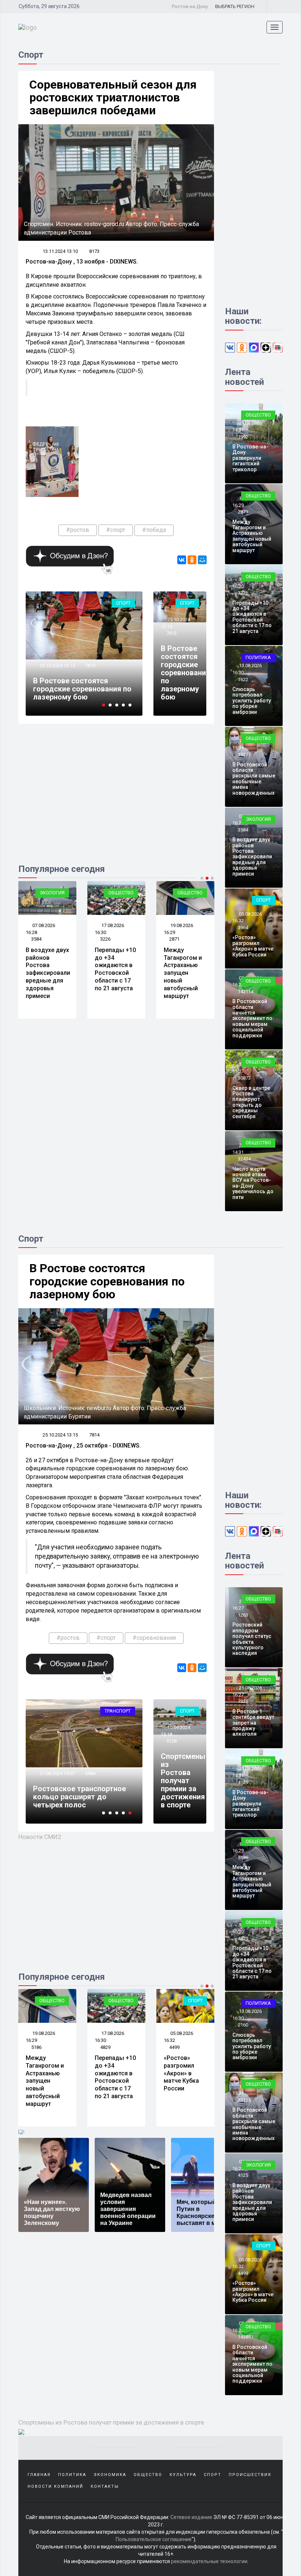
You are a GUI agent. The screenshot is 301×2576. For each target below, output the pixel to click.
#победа (154, 530)
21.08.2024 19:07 (57, 1773)
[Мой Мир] (202, 560)
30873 (244, 1078)
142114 (246, 992)
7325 (243, 1701)
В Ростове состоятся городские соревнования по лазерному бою (82, 689)
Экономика (110, 2475)
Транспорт (118, 1711)
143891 (246, 2337)
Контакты (105, 2486)
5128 (171, 1741)
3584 (36, 939)
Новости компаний (55, 2486)
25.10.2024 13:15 (57, 666)
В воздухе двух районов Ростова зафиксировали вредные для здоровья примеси (48, 973)
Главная (39, 2475)
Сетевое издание (191, 2517)
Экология (52, 893)
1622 (243, 679)
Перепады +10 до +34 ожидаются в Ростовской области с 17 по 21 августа (115, 969)
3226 (105, 939)
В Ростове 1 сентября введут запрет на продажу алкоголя (253, 1723)
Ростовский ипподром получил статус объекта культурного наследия (252, 1639)
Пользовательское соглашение (154, 2539)
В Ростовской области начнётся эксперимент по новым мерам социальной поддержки (252, 1018)
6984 (90, 1773)
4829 (105, 2047)
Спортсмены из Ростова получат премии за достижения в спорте (183, 1781)
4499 (174, 2047)
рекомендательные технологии (209, 2561)
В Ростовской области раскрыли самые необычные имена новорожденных (254, 779)
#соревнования (154, 1638)
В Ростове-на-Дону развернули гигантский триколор (250, 458)
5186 (36, 2047)
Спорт (123, 603)
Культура (183, 2475)
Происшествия (250, 2475)
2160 (243, 2025)
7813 (90, 666)
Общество (121, 893)
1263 (243, 1615)
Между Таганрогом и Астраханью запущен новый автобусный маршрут (183, 973)
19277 (244, 754)
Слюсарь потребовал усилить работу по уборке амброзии (252, 701)
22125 (244, 2100)
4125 (243, 2175)
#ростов (78, 530)
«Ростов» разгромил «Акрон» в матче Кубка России (253, 946)
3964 (243, 928)
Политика (258, 657)
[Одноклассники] (192, 560)
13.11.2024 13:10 (60, 251)
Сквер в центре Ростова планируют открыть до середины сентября (251, 1102)
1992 (243, 437)
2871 (174, 939)
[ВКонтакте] (182, 560)
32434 (244, 1159)
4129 (243, 1782)
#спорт (116, 530)
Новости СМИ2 (40, 1837)
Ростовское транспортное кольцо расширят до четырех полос (79, 1797)
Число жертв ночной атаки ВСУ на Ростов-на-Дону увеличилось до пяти (253, 1183)
